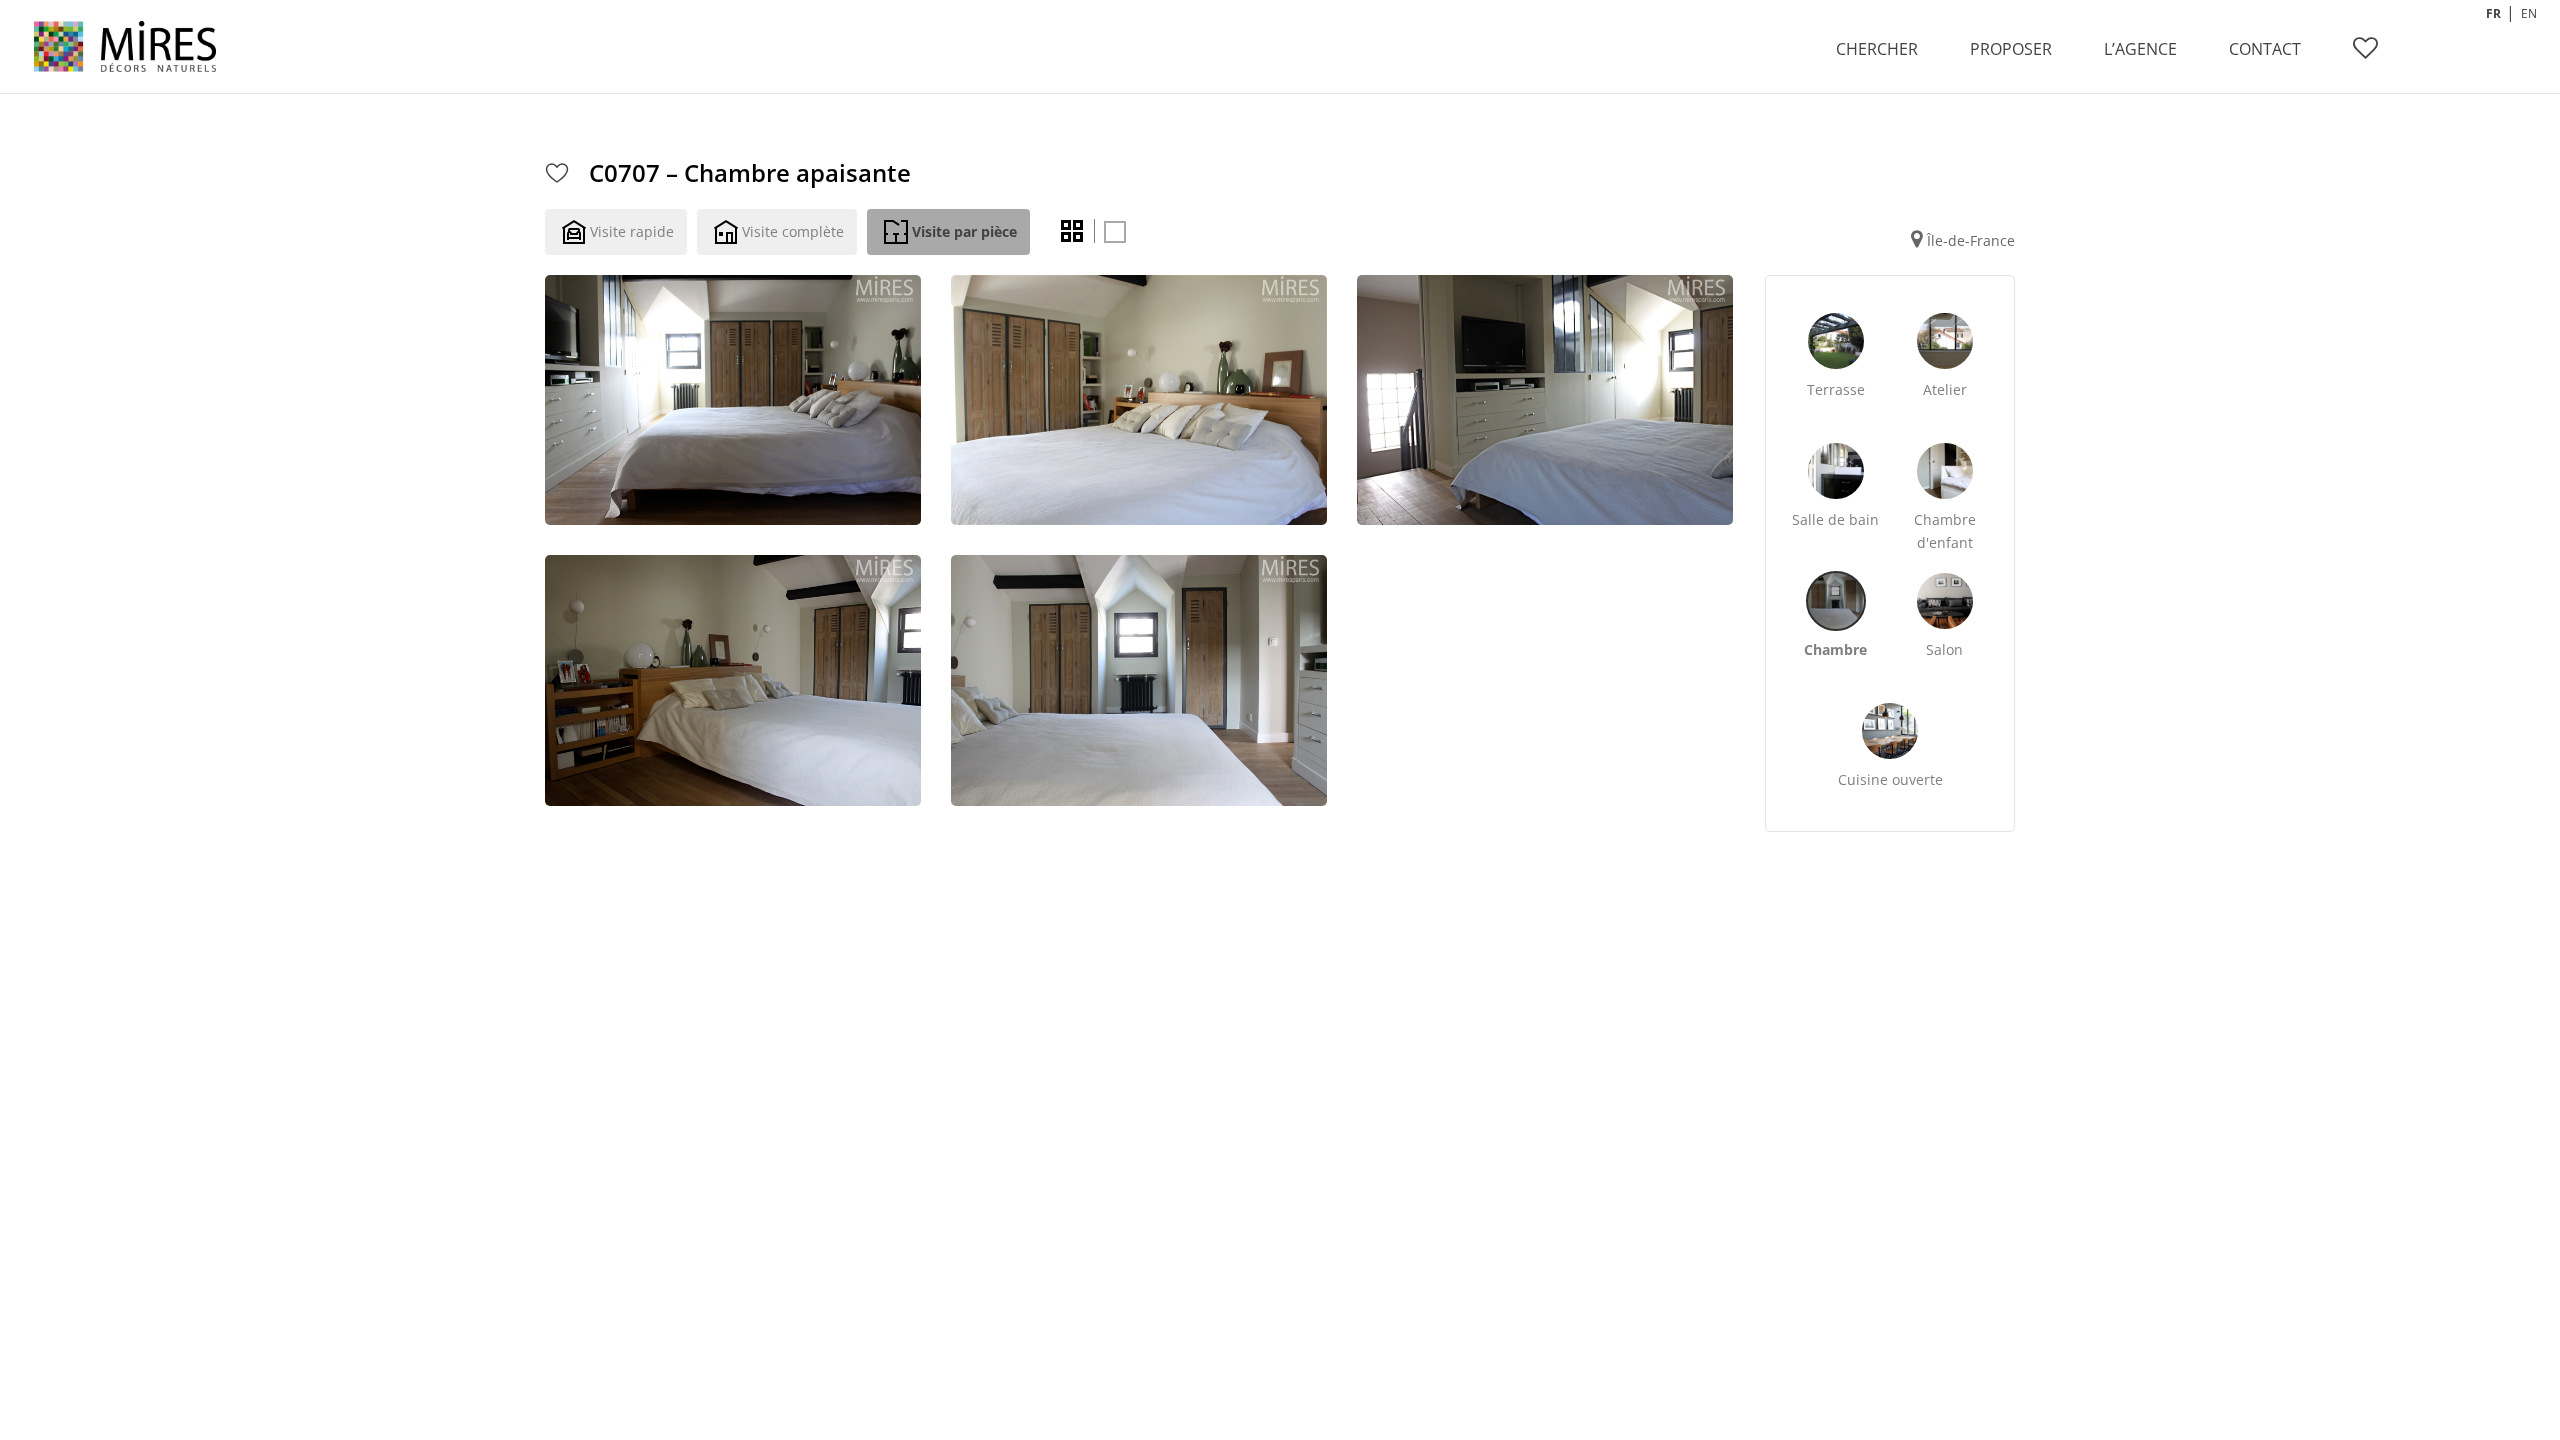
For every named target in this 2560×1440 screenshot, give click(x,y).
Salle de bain (1835, 519)
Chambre (1835, 649)
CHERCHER (1877, 49)
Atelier (1945, 389)
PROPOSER (2011, 49)
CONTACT (2265, 49)
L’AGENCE (2140, 49)
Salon (1944, 649)
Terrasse (1836, 389)
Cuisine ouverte (1890, 779)
